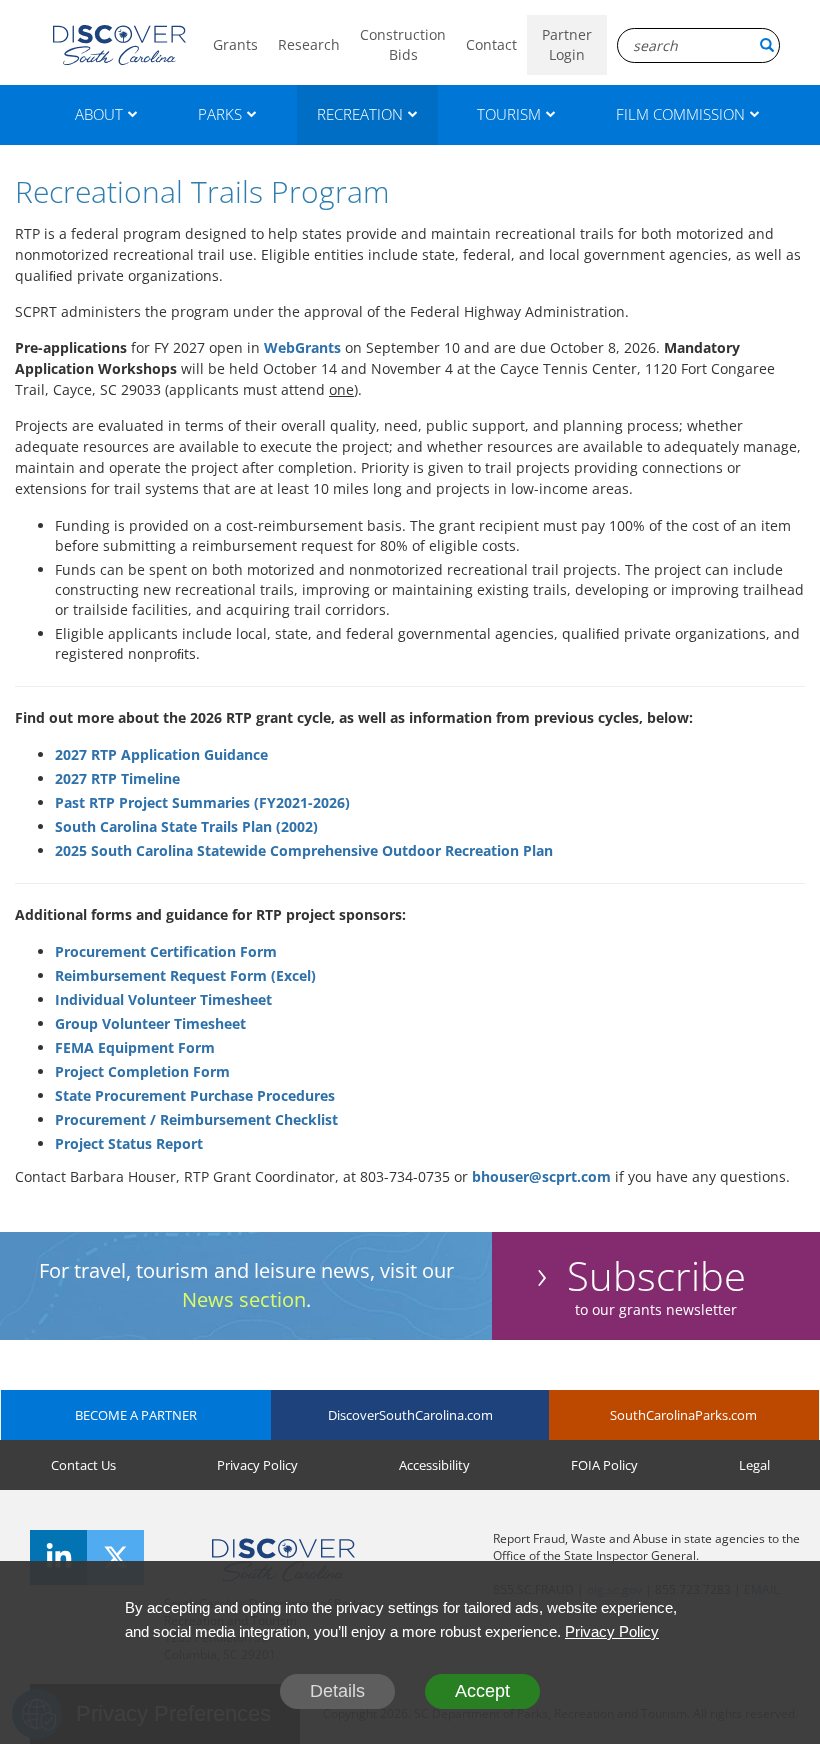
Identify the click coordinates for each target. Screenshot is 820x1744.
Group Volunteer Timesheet (150, 1023)
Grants (235, 44)
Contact (491, 44)
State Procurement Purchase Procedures (195, 1095)
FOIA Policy (604, 1465)
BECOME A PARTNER (136, 1415)
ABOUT (99, 114)
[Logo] (119, 45)
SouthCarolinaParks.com (683, 1415)
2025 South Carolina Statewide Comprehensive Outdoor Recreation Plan (304, 850)
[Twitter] (115, 1557)
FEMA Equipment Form (135, 1047)
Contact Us (83, 1465)
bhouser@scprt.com (541, 1176)
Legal (754, 1465)
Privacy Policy (257, 1465)
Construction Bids (403, 44)
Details (337, 1691)
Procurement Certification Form (166, 951)
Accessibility (434, 1465)
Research (309, 44)
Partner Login (567, 44)
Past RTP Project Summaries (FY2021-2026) (202, 802)
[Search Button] (767, 45)
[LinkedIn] (58, 1557)
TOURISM (509, 114)
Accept (482, 1691)
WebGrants (302, 347)
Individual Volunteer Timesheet (163, 999)
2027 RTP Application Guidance (161, 754)
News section (244, 1299)
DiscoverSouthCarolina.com (410, 1415)
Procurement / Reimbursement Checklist (196, 1119)
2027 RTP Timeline (117, 778)
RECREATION (360, 114)
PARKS (220, 114)
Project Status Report (129, 1143)
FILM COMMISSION (680, 114)
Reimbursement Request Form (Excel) (185, 975)
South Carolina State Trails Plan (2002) (186, 826)
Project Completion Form (142, 1071)
